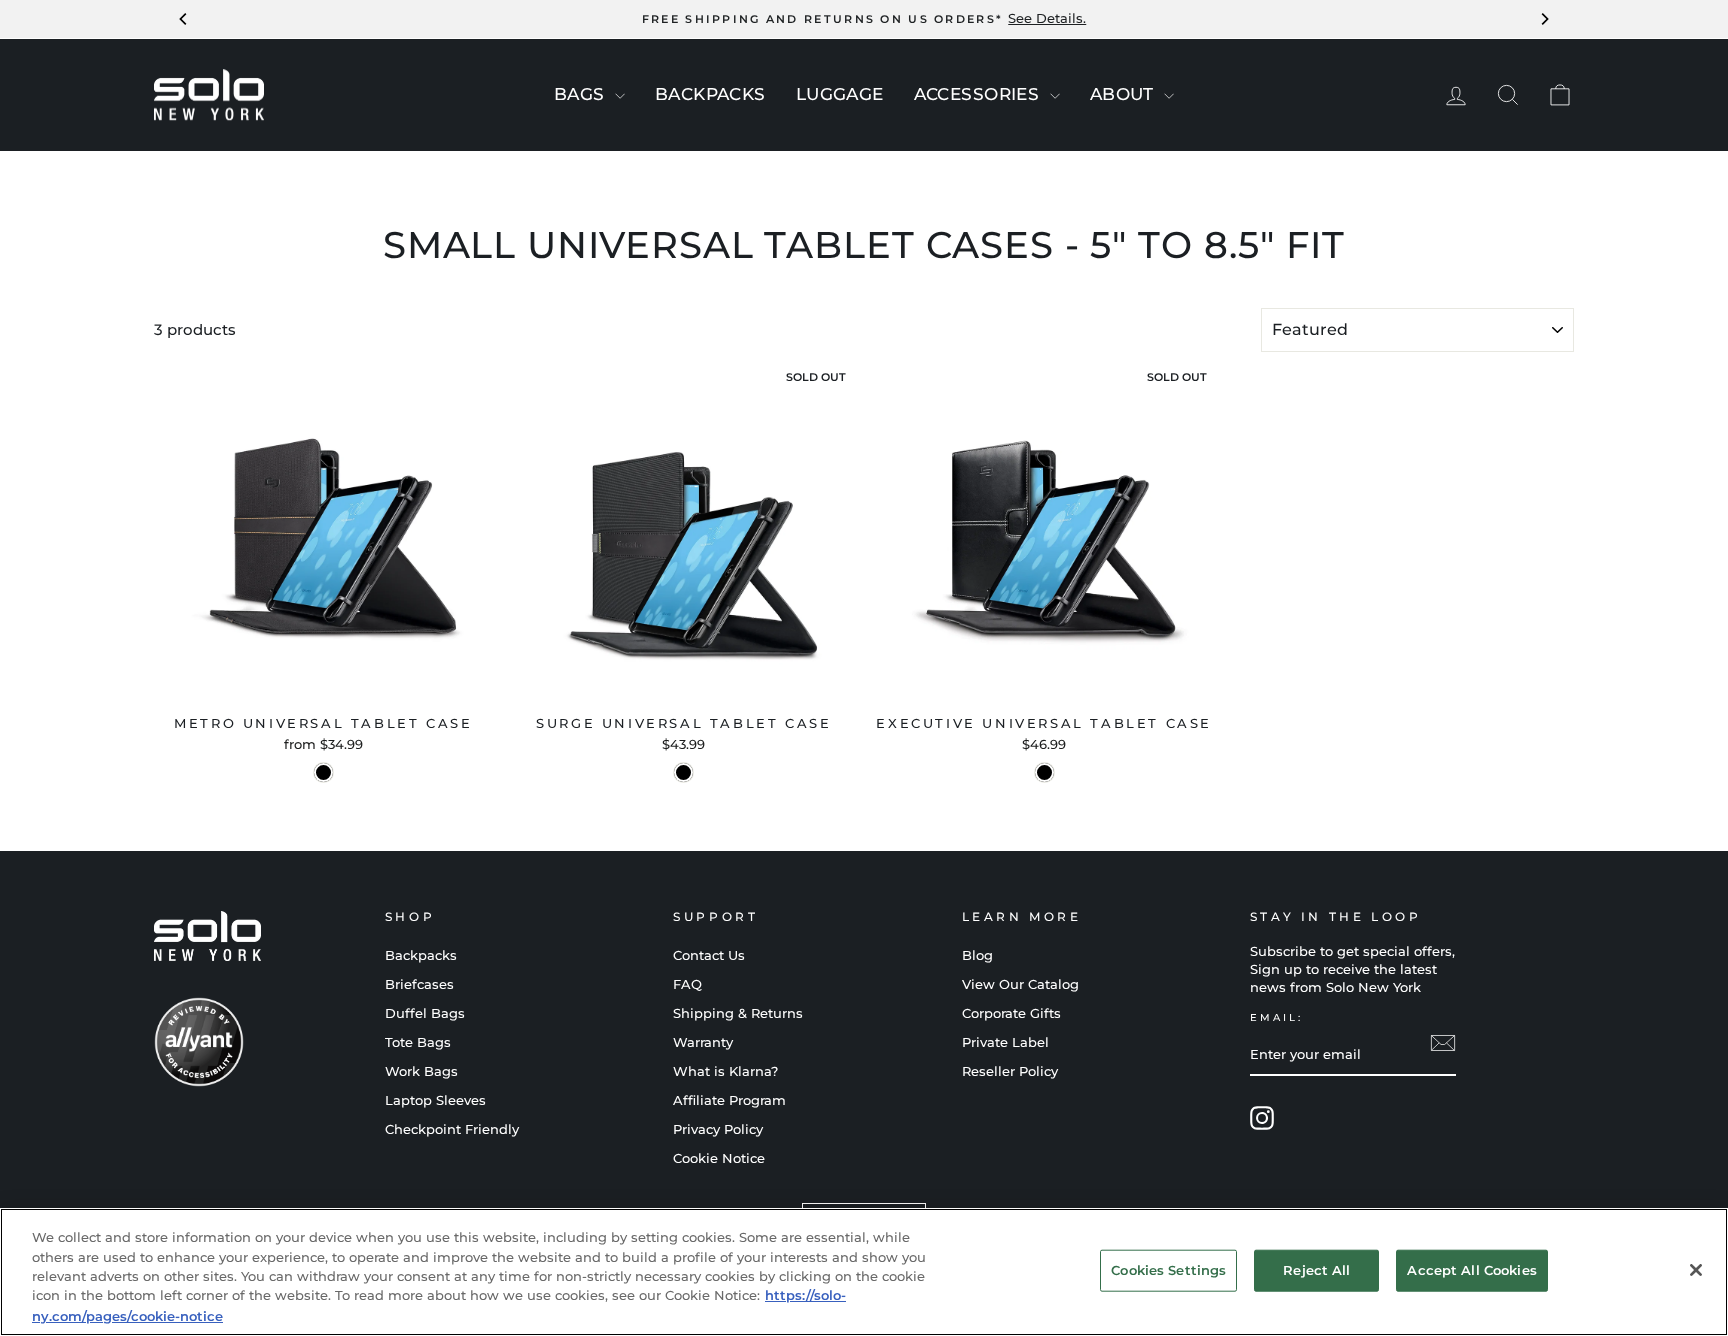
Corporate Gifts (1011, 1013)
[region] (864, 1272)
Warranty (703, 1042)
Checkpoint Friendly (452, 1129)
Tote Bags (418, 1042)
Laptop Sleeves (435, 1100)
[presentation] (620, 96)
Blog (977, 955)
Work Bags (421, 1071)
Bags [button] (582, 94)
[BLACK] (323, 772)
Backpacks (421, 955)
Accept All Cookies (1471, 1270)
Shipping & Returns (738, 1013)
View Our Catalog (1020, 984)
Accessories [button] (979, 94)
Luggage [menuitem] (840, 94)
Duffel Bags (425, 1013)
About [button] (1125, 94)
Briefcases (419, 984)
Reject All (1316, 1270)
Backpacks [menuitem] (710, 94)
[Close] (1696, 1270)
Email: (1276, 1017)
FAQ (687, 984)
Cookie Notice (719, 1158)
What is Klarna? (725, 1071)
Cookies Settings (1168, 1270)
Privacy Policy (718, 1129)
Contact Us (709, 955)
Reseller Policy (1010, 1071)
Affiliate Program (729, 1100)
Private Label (1005, 1042)
